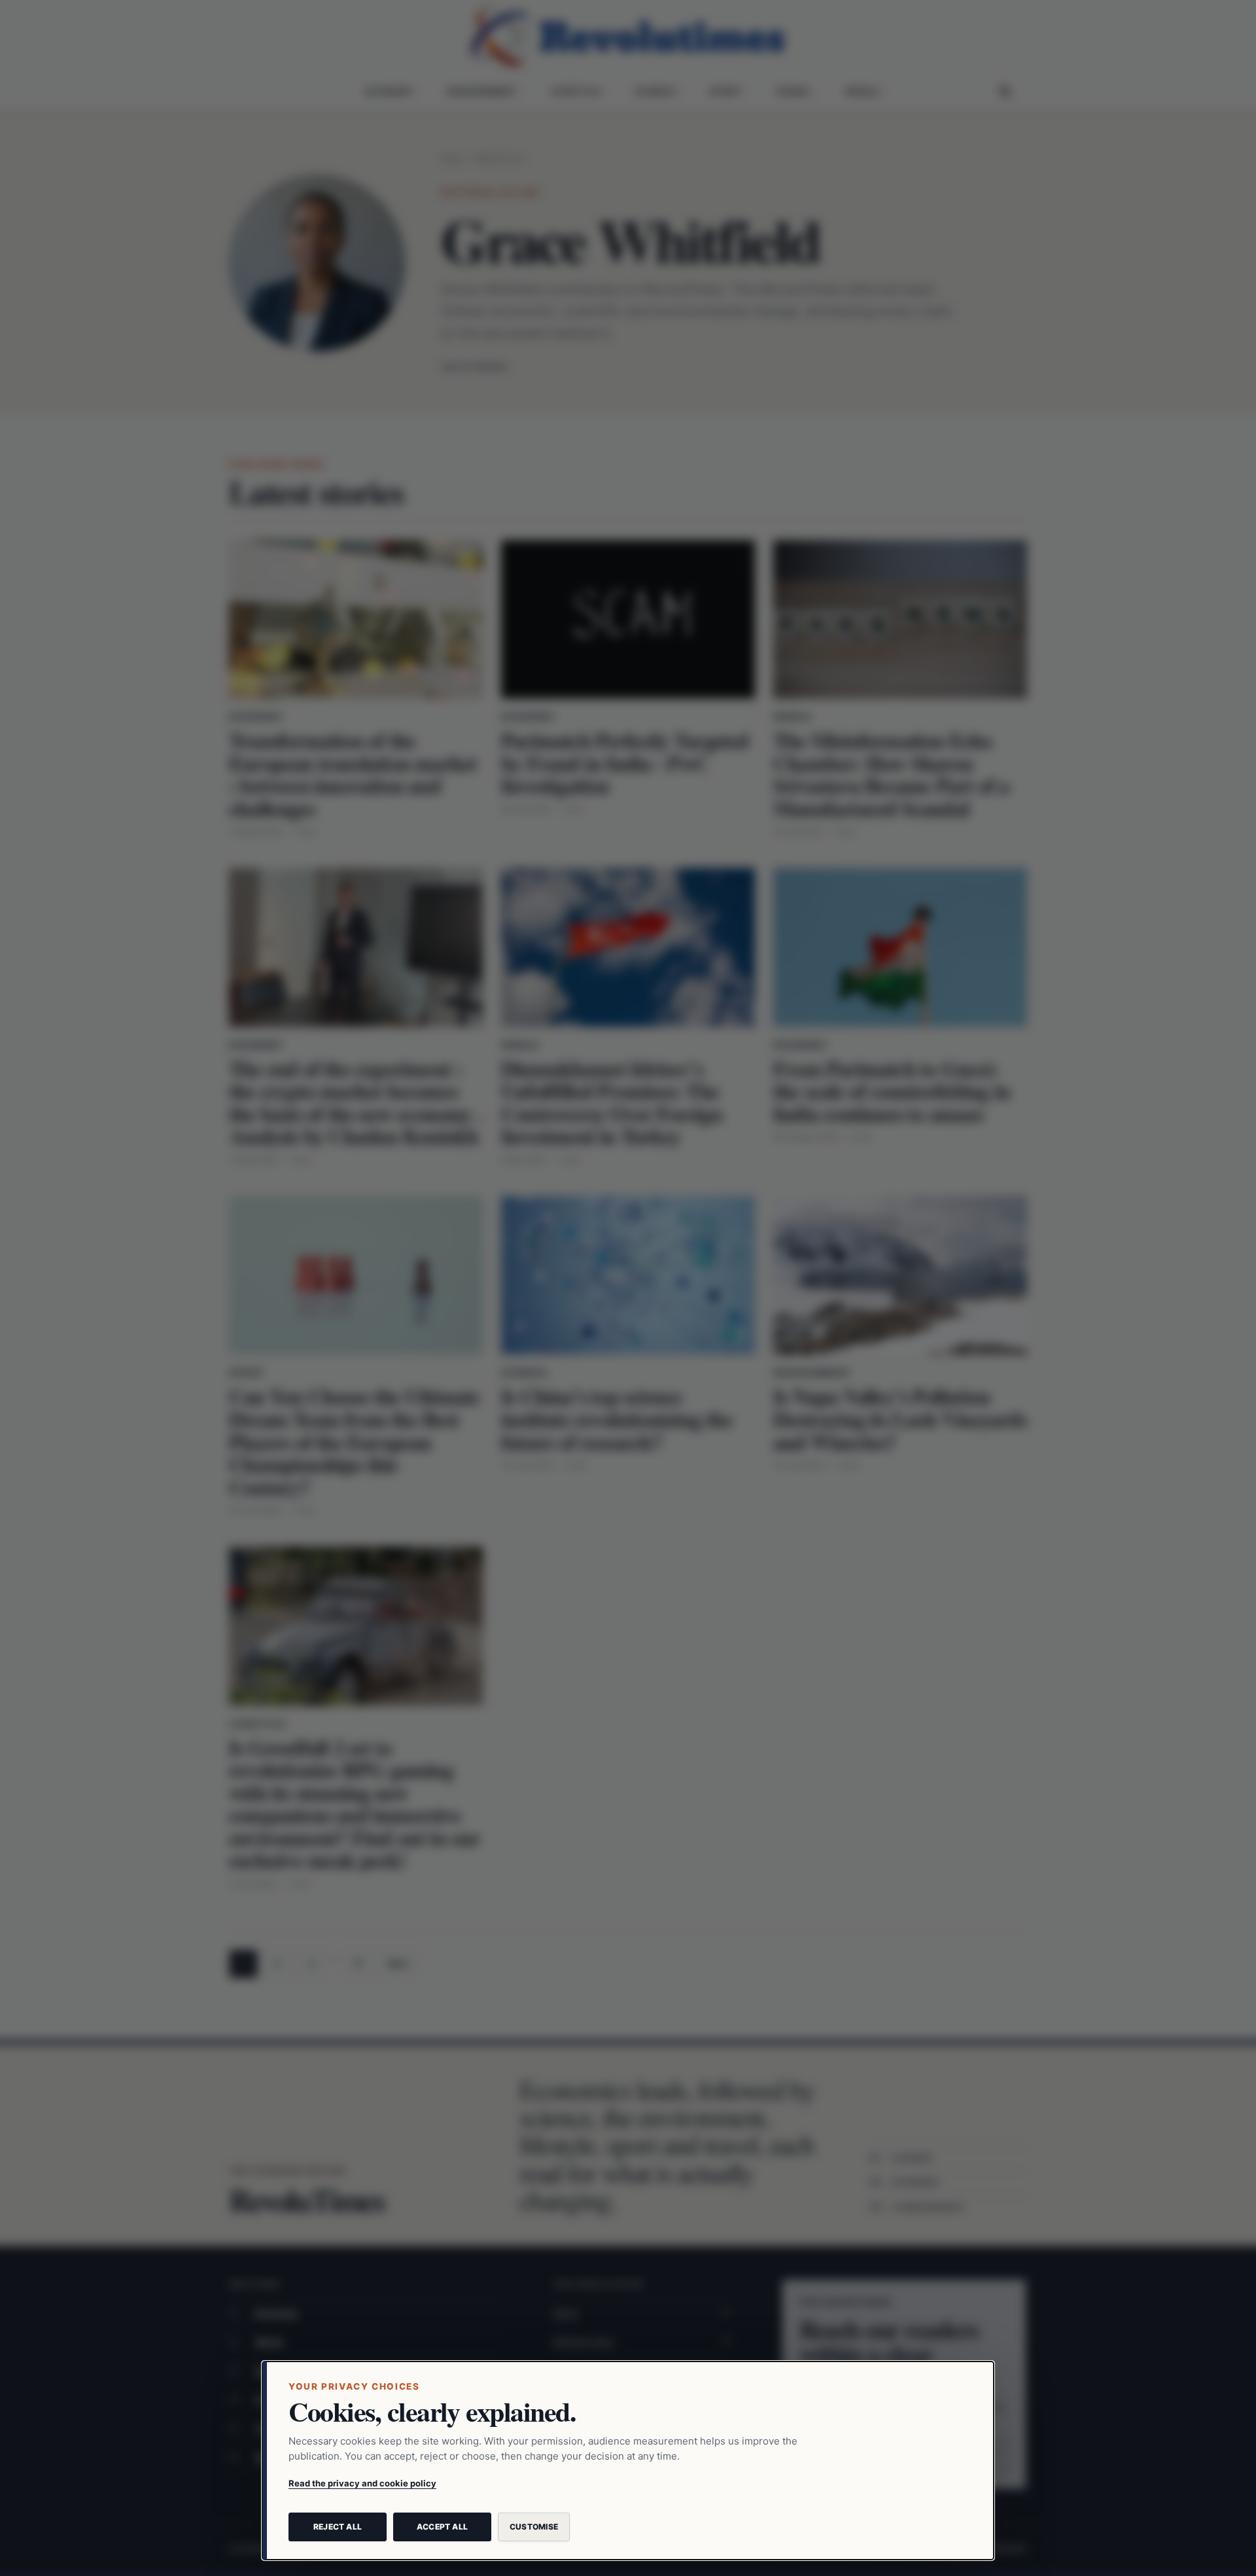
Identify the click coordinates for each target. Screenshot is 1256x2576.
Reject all (338, 2527)
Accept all (442, 2527)
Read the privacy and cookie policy (362, 2483)
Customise (534, 2527)
